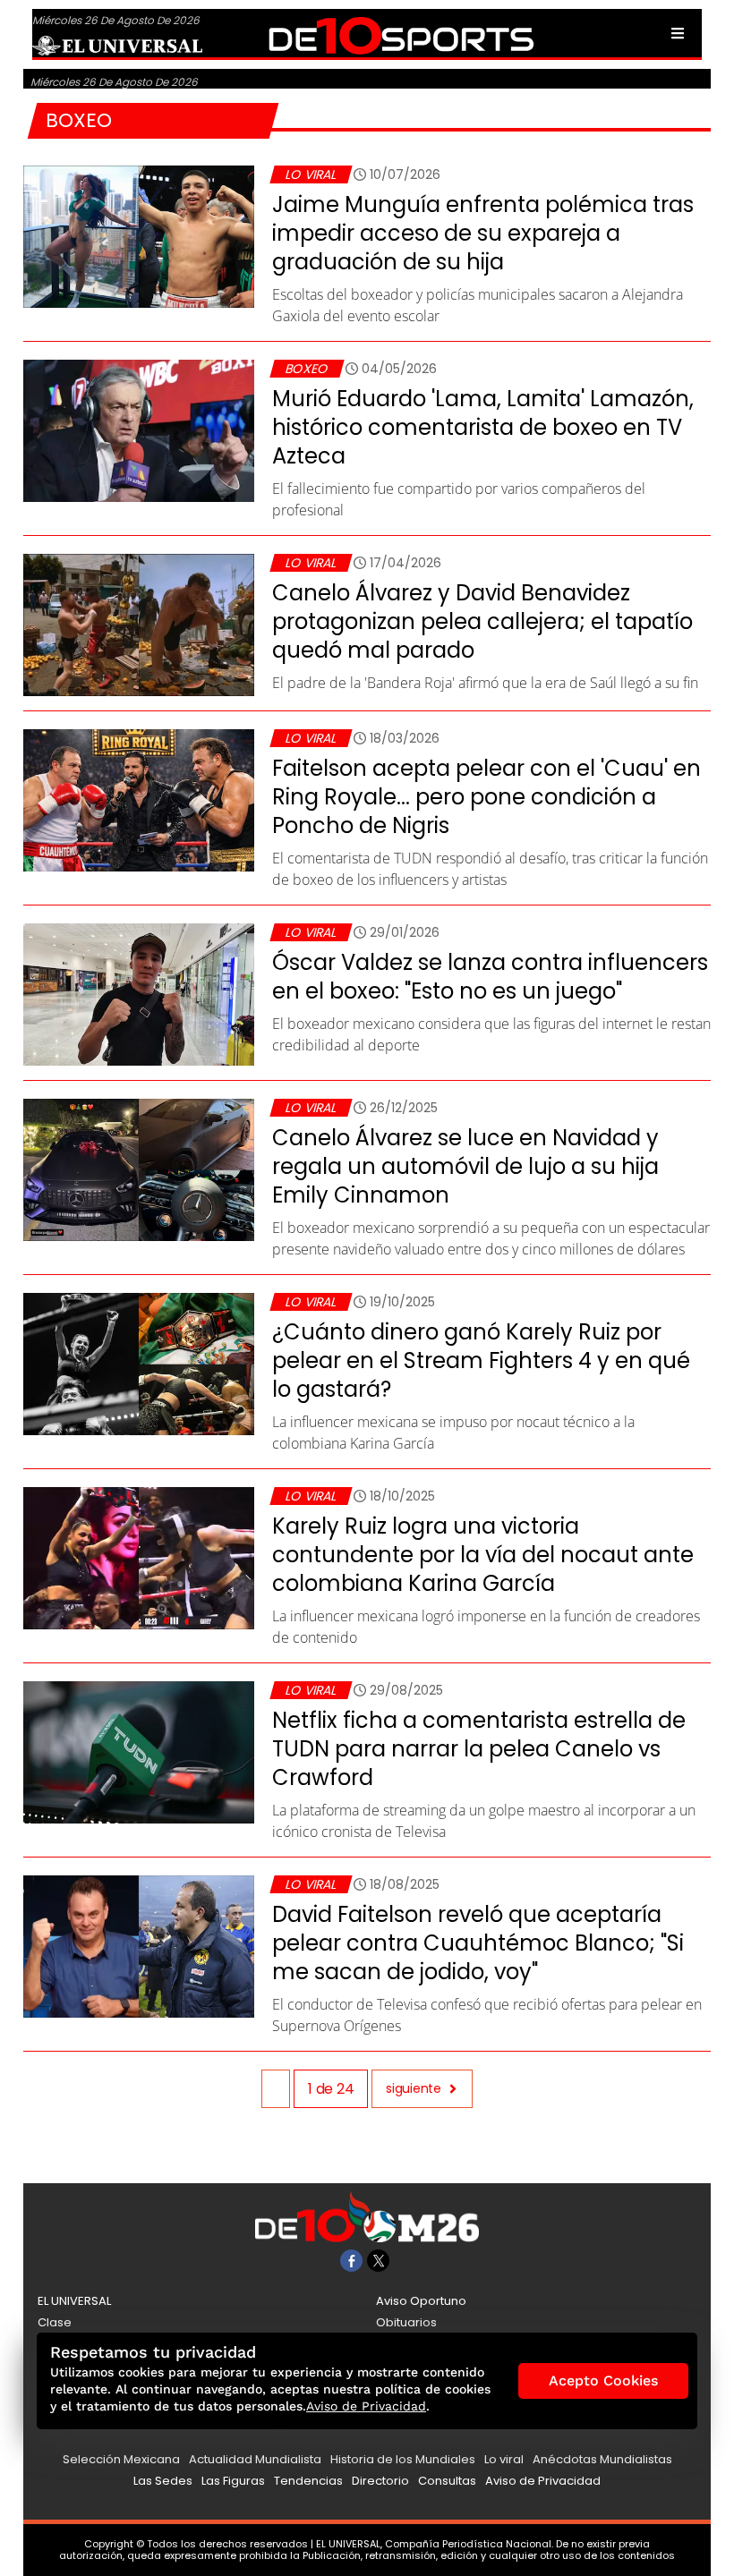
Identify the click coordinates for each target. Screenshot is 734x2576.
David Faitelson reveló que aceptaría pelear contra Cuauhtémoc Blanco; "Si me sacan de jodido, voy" (478, 1943)
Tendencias (308, 2481)
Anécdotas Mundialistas (602, 2459)
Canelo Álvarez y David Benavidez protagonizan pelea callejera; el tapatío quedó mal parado (482, 621)
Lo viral (311, 174)
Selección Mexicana (121, 2459)
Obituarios (406, 2322)
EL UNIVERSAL (74, 2301)
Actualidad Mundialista (255, 2459)
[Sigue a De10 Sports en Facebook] (351, 2261)
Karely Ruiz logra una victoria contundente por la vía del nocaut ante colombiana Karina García (483, 1555)
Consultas (447, 2481)
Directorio (380, 2481)
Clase (55, 2322)
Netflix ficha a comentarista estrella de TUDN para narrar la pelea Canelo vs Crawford (479, 1749)
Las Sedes (163, 2481)
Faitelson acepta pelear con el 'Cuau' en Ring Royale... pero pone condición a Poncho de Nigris (486, 797)
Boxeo (307, 369)
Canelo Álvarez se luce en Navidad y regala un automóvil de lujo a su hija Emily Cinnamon (465, 1166)
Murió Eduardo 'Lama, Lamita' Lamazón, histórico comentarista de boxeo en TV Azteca (483, 427)
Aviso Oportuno (421, 2301)
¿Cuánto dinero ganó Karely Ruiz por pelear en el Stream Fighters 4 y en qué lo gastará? (481, 1360)
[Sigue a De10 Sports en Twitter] (378, 2261)
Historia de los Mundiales (403, 2459)
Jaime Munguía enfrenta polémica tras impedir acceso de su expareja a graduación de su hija (483, 233)
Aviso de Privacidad (543, 2481)
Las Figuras (233, 2481)
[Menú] (678, 33)
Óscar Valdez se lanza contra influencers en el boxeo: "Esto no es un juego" (490, 977)
